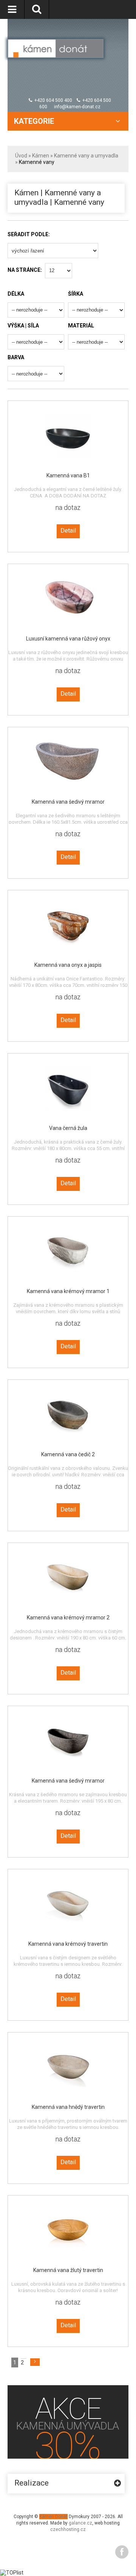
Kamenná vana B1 (68, 475)
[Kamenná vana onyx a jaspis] (68, 925)
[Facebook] (122, 2552)
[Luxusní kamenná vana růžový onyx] (68, 599)
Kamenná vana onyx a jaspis (68, 965)
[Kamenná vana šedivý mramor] (68, 761)
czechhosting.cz (68, 2529)
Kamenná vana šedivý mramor (68, 802)
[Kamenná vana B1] (68, 436)
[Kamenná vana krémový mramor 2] (68, 1578)
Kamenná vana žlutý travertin (68, 2270)
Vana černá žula (68, 1128)
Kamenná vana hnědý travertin (68, 2107)
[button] (35, 2362)
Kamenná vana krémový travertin (68, 1944)
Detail (68, 531)
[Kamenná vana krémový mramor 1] (68, 1251)
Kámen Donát (53, 2517)
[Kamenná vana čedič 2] (68, 1415)
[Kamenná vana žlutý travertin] (68, 2230)
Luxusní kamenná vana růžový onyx (68, 639)
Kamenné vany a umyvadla (86, 156)
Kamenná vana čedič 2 (68, 1454)
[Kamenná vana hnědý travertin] (68, 2067)
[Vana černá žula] (68, 1088)
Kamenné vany (37, 162)
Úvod (21, 156)
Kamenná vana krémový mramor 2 (68, 1618)
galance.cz (80, 2523)
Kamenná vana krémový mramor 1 (68, 1291)
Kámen (41, 156)
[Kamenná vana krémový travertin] (68, 1904)
